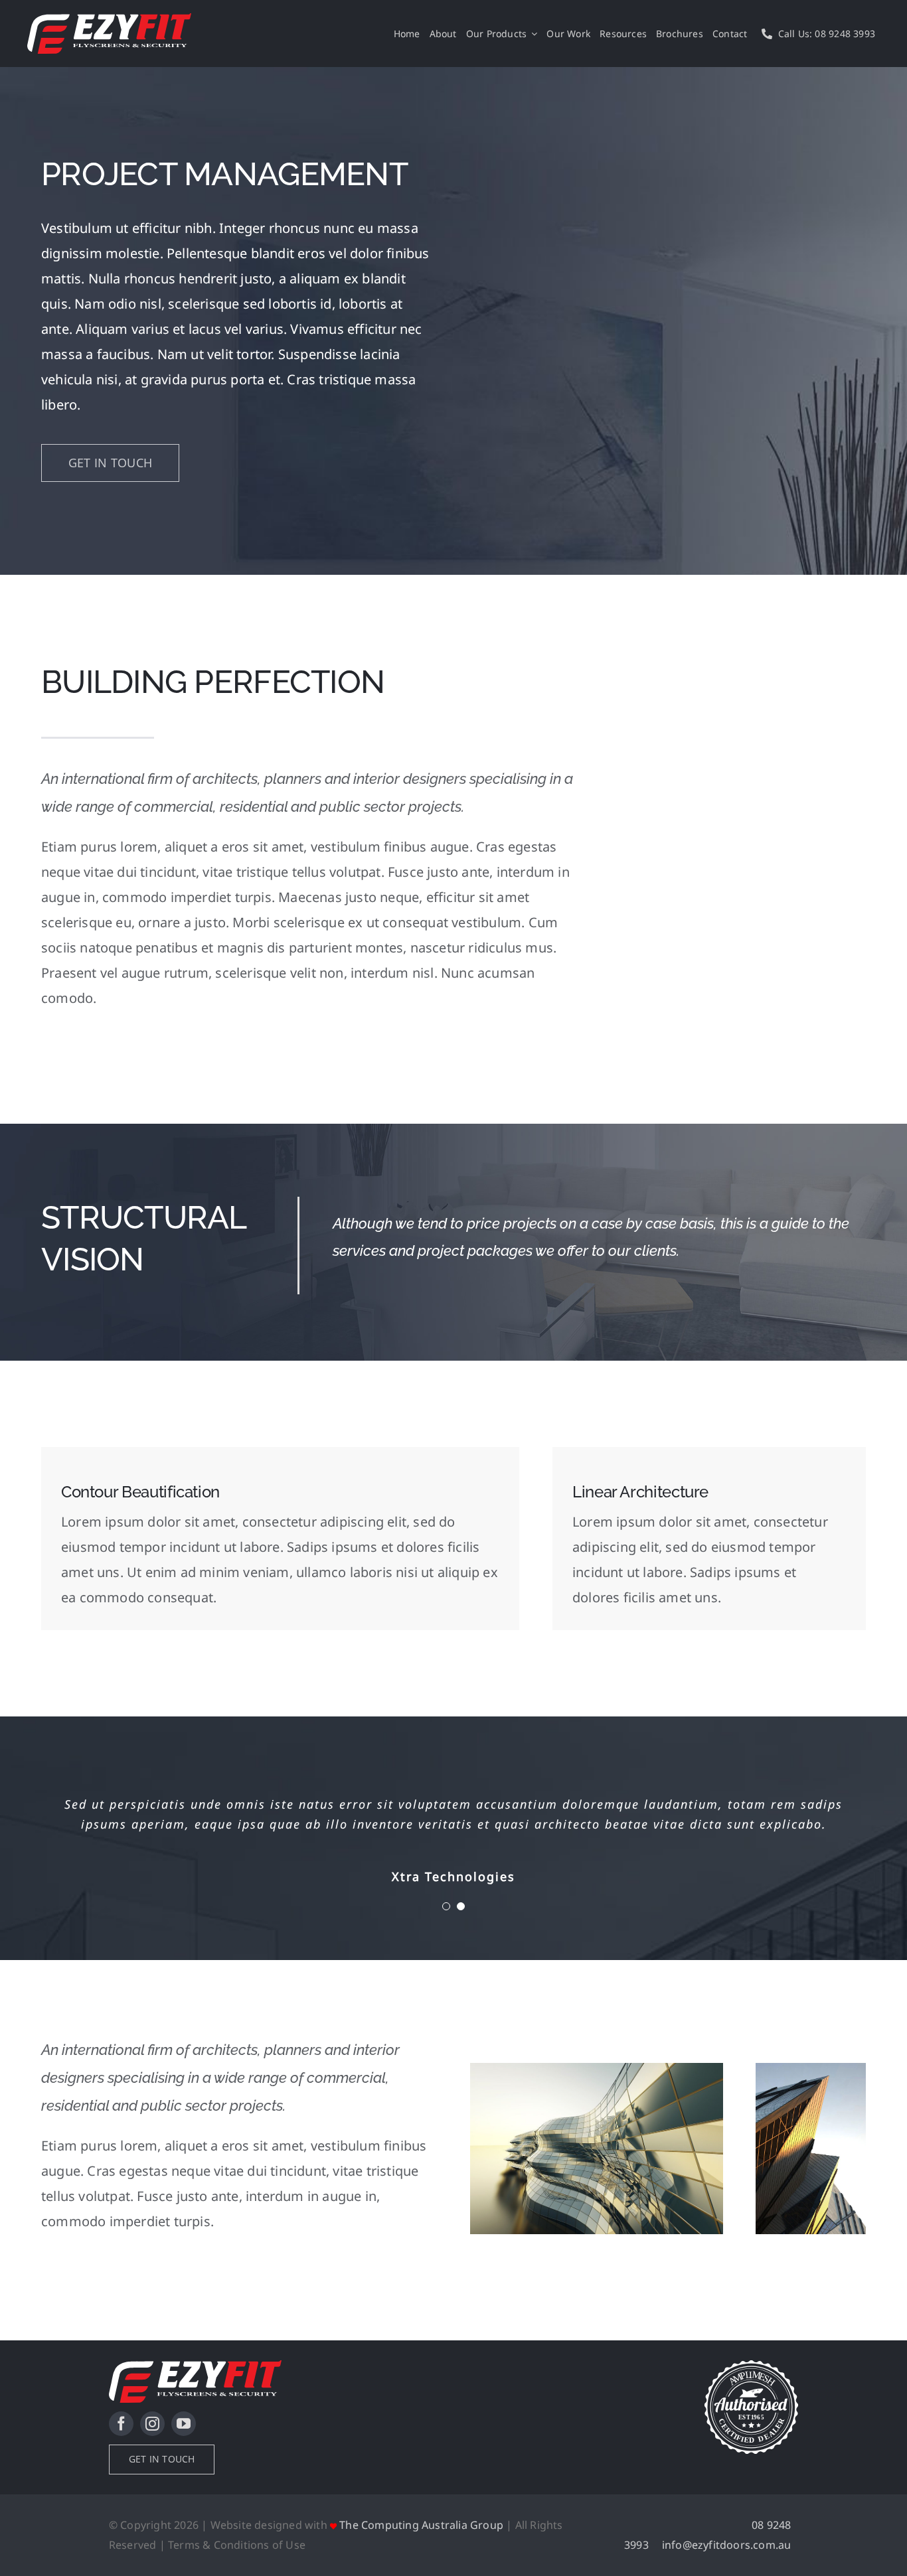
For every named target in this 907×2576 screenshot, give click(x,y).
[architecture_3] (811, 2069)
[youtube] (184, 2424)
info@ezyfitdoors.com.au (727, 2545)
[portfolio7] (597, 2069)
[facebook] (121, 2424)
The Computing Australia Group (421, 2525)
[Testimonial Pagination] (446, 1906)
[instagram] (152, 2424)
